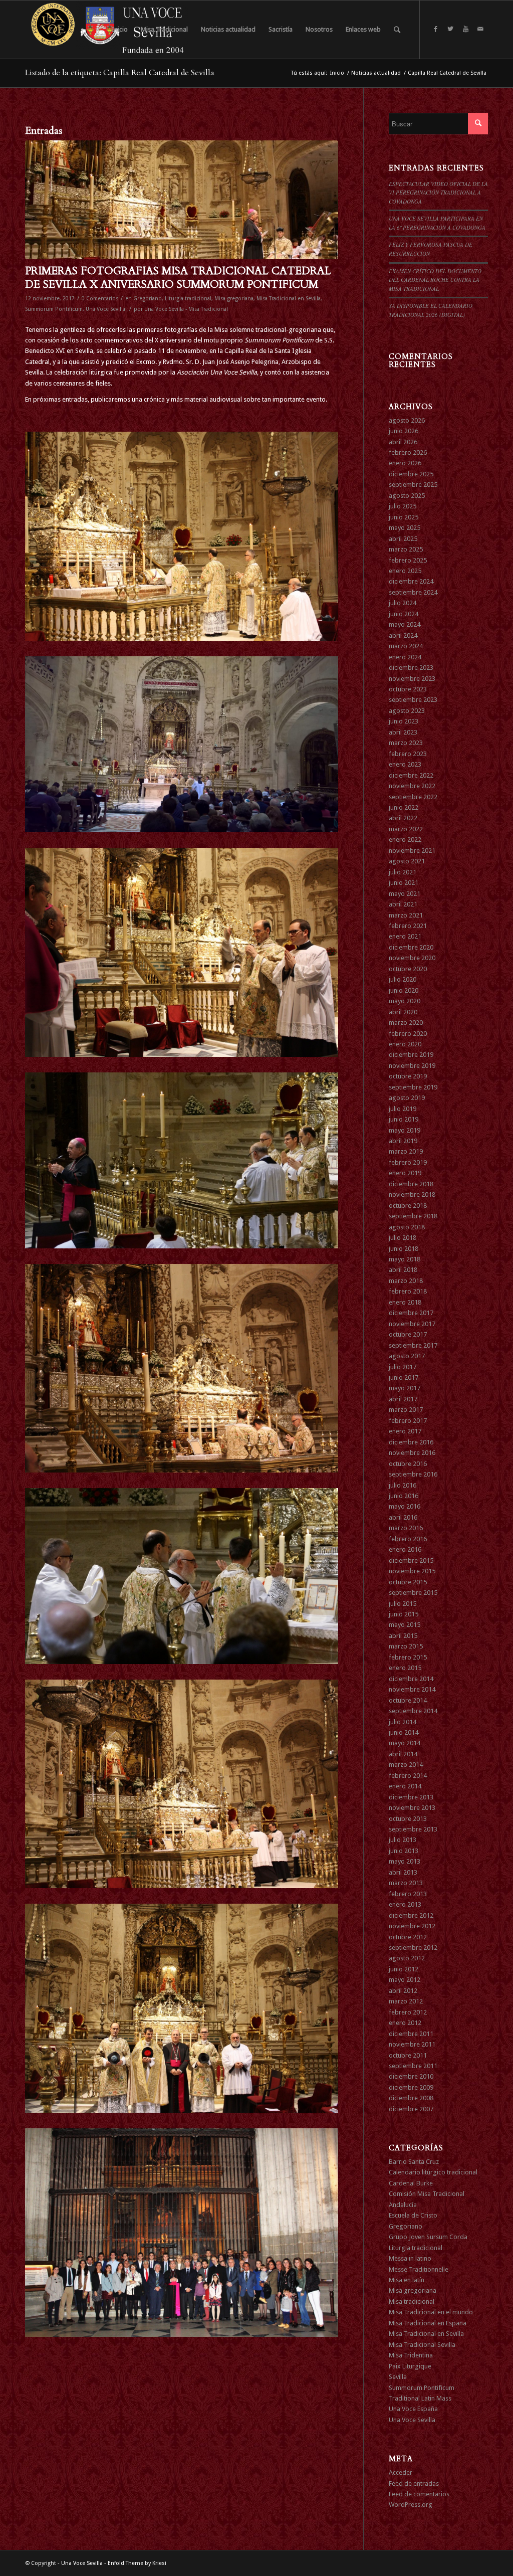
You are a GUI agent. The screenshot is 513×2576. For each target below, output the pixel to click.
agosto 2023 (407, 711)
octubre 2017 (408, 1334)
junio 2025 (404, 517)
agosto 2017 (407, 1356)
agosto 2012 (407, 1958)
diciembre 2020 (411, 947)
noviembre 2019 (412, 1066)
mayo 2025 (405, 528)
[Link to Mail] (480, 29)
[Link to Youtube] (465, 29)
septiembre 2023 (413, 700)
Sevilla (398, 2377)
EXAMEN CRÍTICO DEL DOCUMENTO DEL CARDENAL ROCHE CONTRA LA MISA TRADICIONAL (435, 280)
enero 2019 (405, 1173)
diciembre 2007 (411, 2109)
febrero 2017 (408, 1421)
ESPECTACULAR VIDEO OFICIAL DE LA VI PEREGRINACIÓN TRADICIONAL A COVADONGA (438, 193)
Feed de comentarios (419, 2494)
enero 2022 (405, 840)
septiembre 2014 (413, 1711)
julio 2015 (403, 1604)
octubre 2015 (408, 1582)
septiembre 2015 (413, 1593)
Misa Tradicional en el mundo (431, 2312)
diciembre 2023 (411, 668)
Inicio (337, 73)
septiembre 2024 (413, 592)
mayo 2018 (405, 1259)
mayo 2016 (405, 1506)
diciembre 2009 (411, 2087)
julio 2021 (403, 872)
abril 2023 (403, 732)
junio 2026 (404, 431)
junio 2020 (404, 990)
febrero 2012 (408, 2012)
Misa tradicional (412, 2302)
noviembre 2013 (412, 1808)
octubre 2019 (408, 1076)
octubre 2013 (408, 1819)
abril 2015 (403, 1636)
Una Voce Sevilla (105, 309)
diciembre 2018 (411, 1184)
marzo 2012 (406, 2001)
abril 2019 (403, 1141)
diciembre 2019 (411, 1055)
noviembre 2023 (412, 679)
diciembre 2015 (411, 1560)
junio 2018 (404, 1249)
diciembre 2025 (411, 474)
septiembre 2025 (413, 485)
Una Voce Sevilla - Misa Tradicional (186, 309)
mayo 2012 (405, 1980)
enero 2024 (405, 657)
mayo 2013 (405, 1861)
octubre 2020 (408, 969)
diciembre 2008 (411, 2098)
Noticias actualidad (376, 73)
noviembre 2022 (412, 786)
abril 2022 (403, 818)
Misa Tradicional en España (428, 2323)
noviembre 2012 (412, 1926)
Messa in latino (410, 2258)
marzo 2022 (406, 829)
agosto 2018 (407, 1227)
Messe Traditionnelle (419, 2269)
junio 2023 (404, 721)
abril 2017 (403, 1399)
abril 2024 (403, 635)
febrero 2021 (408, 926)
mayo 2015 (405, 1625)
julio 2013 (403, 1840)
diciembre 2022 (411, 775)
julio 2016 (403, 1485)
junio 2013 (404, 1851)
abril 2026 (403, 442)
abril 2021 (403, 904)
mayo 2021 (405, 894)
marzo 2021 (406, 915)
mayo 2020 (405, 1001)
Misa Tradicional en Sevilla (289, 299)
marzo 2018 (406, 1281)
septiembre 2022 (413, 797)
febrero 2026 (408, 452)
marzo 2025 (406, 549)
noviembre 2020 (412, 958)
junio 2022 (404, 807)
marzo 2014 (406, 1765)
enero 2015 (405, 1668)
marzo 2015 (406, 1646)
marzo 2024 (406, 646)
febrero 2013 (408, 1894)
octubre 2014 (408, 1700)
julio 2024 (403, 603)
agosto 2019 (407, 1098)
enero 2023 (405, 764)
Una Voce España (413, 2409)
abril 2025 (403, 539)
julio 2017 (403, 1367)
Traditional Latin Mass (420, 2398)
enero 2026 (405, 463)
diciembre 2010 (411, 2076)
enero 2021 (405, 936)
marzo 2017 (406, 1410)
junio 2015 (404, 1614)
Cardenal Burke (411, 2183)
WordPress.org (411, 2505)
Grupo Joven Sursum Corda (428, 2237)
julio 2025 (403, 506)
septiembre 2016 (413, 1474)
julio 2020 (403, 979)
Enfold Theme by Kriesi (137, 2563)
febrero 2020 (408, 1034)
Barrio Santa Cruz (414, 2162)
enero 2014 (405, 1786)
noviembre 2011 (412, 2044)
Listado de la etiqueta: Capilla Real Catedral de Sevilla (120, 73)
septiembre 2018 (413, 1216)
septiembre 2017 (413, 1345)
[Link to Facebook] (435, 29)
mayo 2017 (405, 1388)
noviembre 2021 (412, 851)
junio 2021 (404, 883)
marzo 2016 (406, 1528)
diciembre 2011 (411, 2034)
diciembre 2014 (411, 1679)
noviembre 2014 (412, 1689)
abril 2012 (403, 1991)
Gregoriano (148, 299)
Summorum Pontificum (54, 309)
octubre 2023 (408, 689)
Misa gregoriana (234, 299)
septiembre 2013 (413, 1829)
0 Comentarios (100, 299)
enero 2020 (405, 1044)
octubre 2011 (408, 2055)
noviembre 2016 (412, 1453)
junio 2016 (404, 1496)
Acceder (401, 2472)
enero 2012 (405, 2023)
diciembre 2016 (411, 1442)
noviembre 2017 (412, 1324)
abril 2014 (403, 1754)
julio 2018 (403, 1238)
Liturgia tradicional (188, 299)
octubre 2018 (408, 1206)
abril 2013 (403, 1872)
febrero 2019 (408, 1162)
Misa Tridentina (411, 2355)
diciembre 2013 (411, 1797)
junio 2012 (404, 1969)
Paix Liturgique (410, 2366)
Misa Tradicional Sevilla (422, 2345)
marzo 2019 (406, 1151)
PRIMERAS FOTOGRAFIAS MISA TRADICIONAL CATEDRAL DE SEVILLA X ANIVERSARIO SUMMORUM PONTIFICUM (178, 278)
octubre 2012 (408, 1937)
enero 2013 (405, 1904)
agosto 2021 (407, 861)
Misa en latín (407, 2280)
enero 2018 (405, 1302)
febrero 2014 (408, 1776)
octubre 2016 (408, 1464)
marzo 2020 (406, 1023)
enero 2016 (405, 1549)
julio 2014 (403, 1722)
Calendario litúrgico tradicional (433, 2172)
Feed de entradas (414, 2483)
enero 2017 (405, 1431)
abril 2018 (403, 1270)
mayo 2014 (405, 1743)
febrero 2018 (408, 1291)
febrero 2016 (408, 1539)
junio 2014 (404, 1732)
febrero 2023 (408, 754)
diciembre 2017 (411, 1313)
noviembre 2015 (412, 1571)
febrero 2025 (408, 560)
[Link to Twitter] (450, 29)
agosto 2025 (407, 496)
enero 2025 (405, 571)
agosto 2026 (407, 420)
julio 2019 (403, 1109)
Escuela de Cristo (413, 2215)
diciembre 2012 (411, 1915)
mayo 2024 (405, 624)
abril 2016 (403, 1517)
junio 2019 (404, 1119)
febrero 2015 (408, 1657)
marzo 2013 (406, 1883)
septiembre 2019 (413, 1087)
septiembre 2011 (413, 2066)
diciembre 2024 (411, 581)
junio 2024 (404, 614)
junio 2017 (404, 1377)
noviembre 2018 (412, 1194)
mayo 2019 (405, 1130)
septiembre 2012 (413, 1948)
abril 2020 (403, 1012)
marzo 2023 (406, 743)
